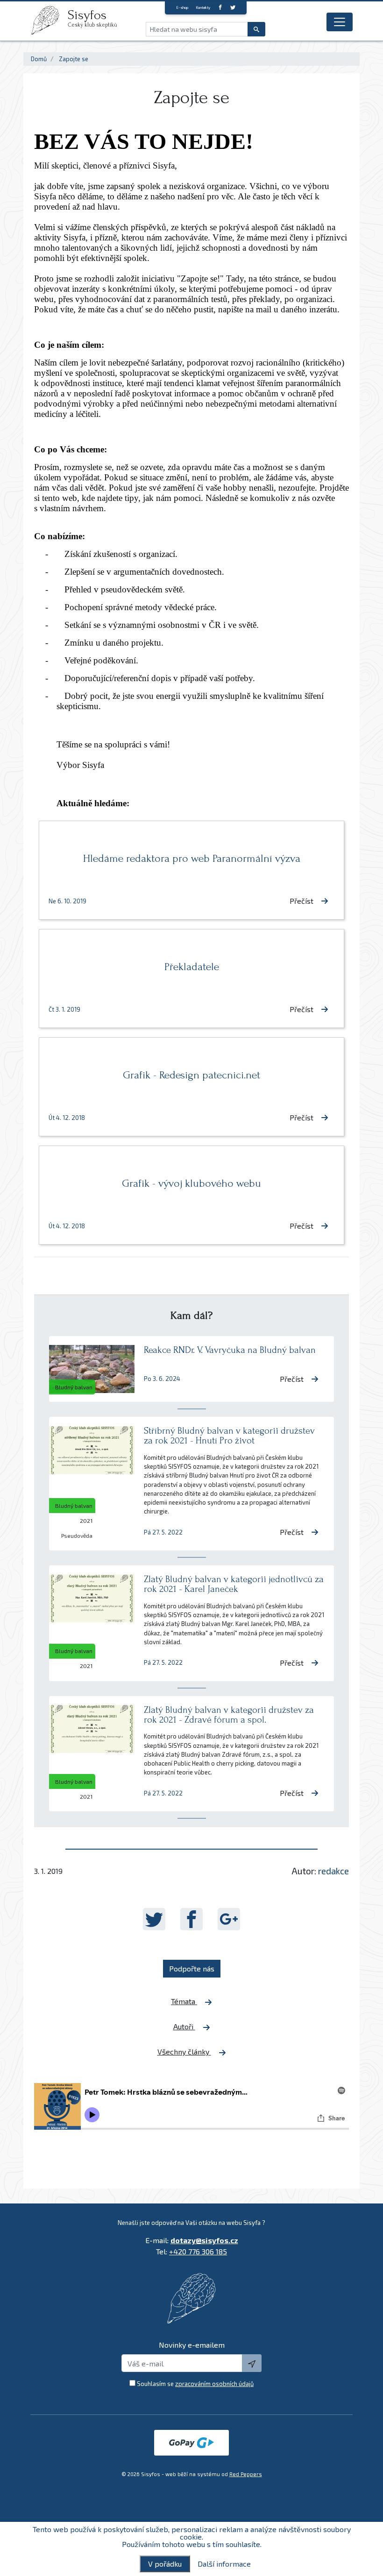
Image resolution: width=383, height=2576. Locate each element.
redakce (333, 1871)
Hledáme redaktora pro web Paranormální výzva (192, 858)
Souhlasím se (195, 2384)
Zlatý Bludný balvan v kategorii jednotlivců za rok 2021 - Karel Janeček (234, 1584)
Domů (39, 59)
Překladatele (192, 967)
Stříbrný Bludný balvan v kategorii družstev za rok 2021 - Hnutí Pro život (229, 1436)
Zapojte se (74, 59)
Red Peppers (246, 2474)
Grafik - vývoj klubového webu (191, 1183)
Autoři (184, 2026)
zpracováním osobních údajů (214, 2384)
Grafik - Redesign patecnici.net (191, 1075)
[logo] (49, 20)
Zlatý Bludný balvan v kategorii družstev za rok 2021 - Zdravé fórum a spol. (229, 1715)
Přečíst (301, 901)
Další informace (224, 2564)
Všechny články (184, 2052)
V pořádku (165, 2564)
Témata (184, 2001)
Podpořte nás (192, 1968)
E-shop (182, 7)
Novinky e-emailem (192, 2345)
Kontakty (203, 7)
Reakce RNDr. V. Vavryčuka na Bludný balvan (230, 1350)
